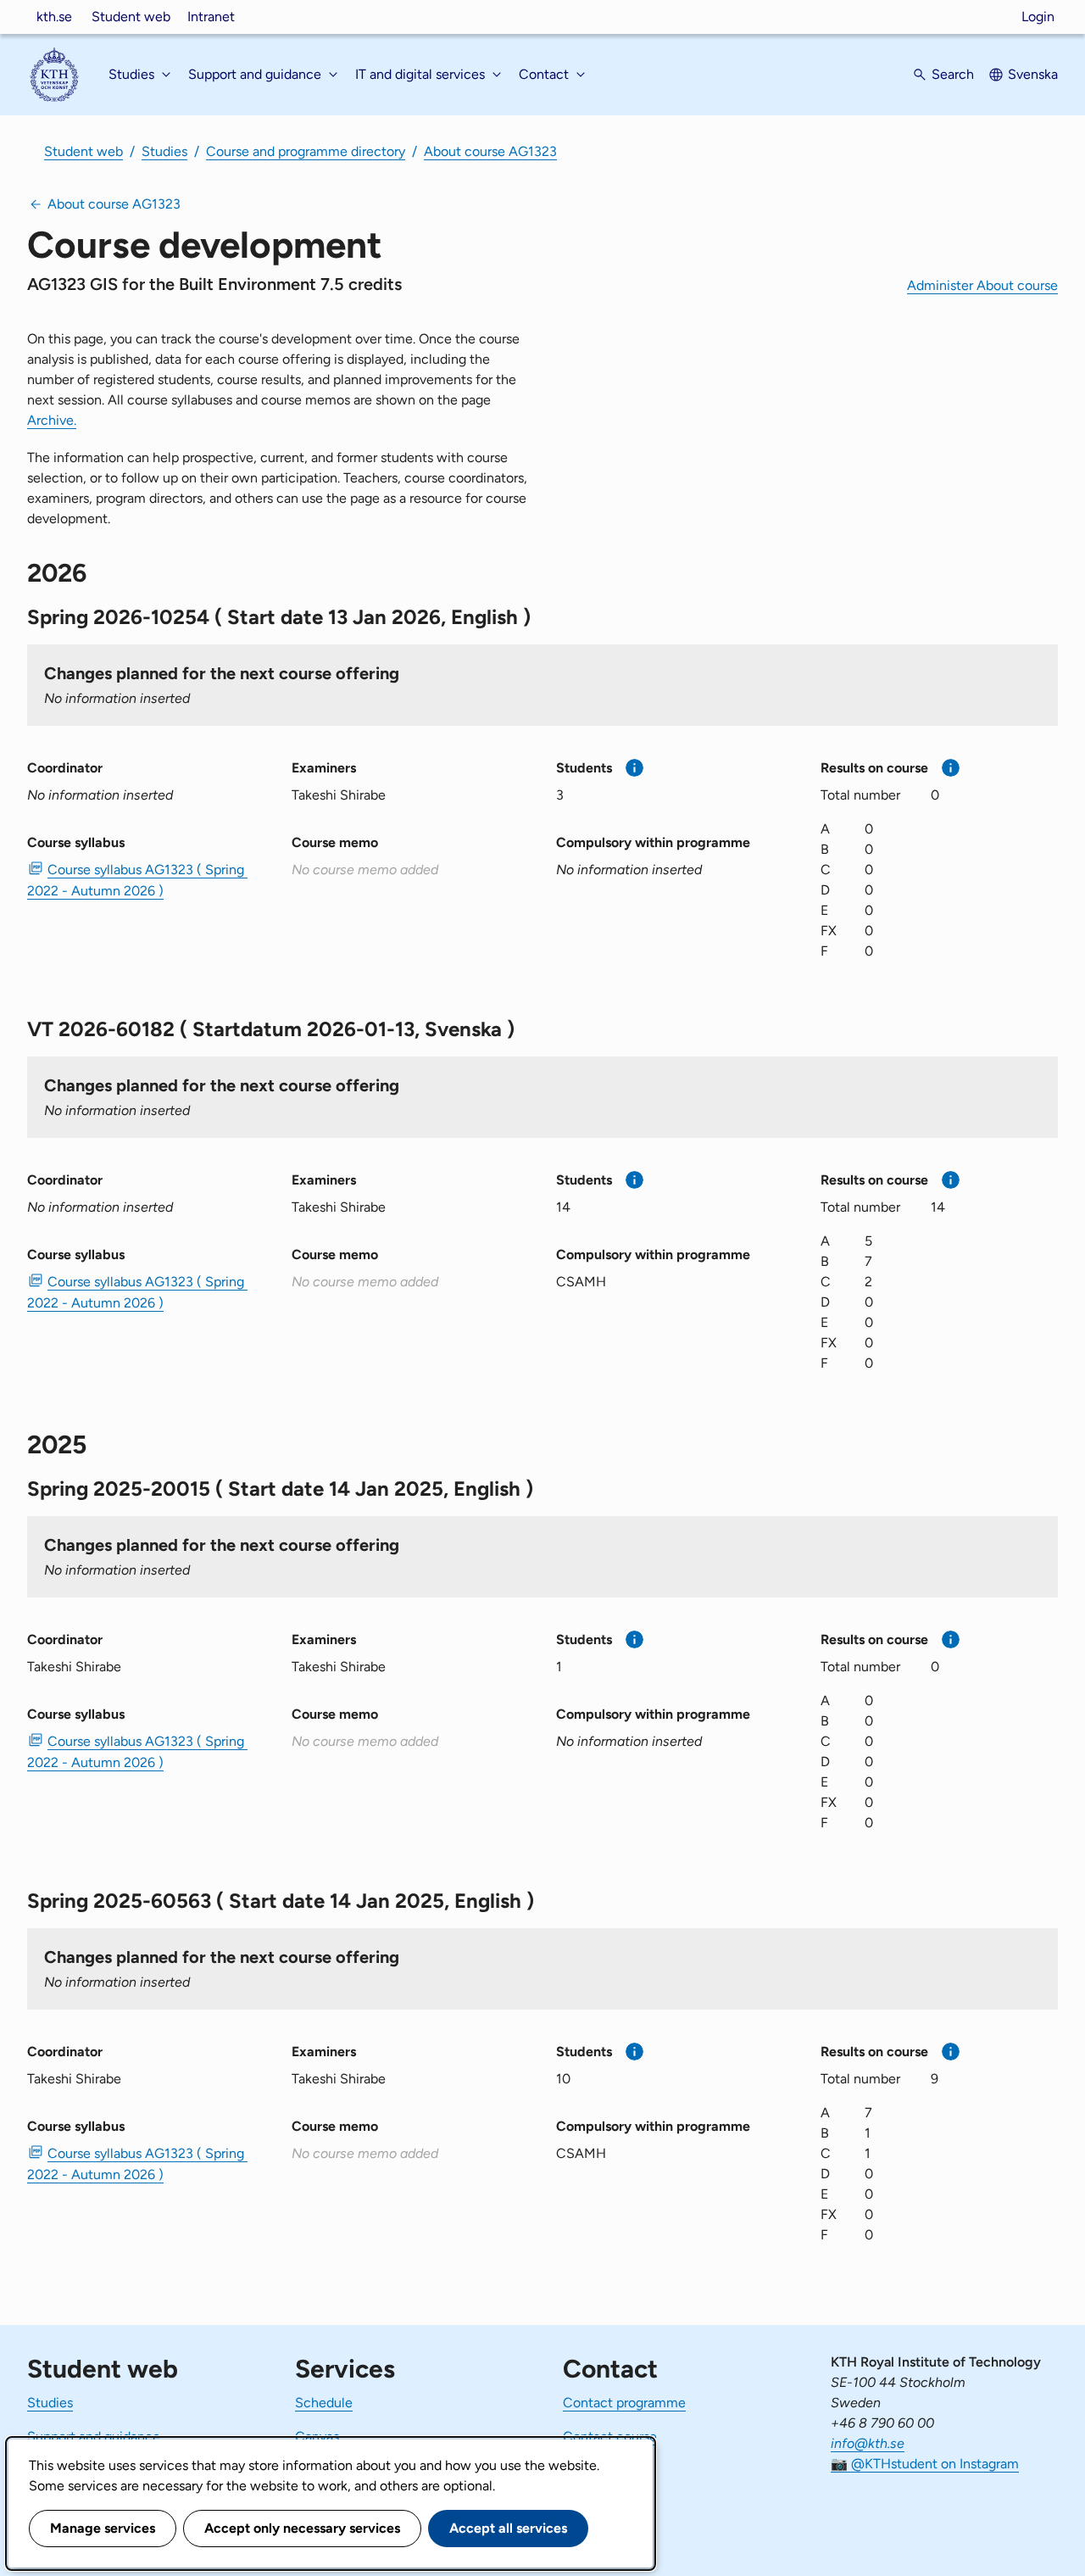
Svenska (1033, 74)
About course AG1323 (490, 151)
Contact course (610, 2437)
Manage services (103, 2528)
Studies (164, 151)
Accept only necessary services (302, 2528)
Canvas (317, 2437)
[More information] (634, 768)
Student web (131, 17)
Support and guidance (94, 2437)
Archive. (52, 420)
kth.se (54, 17)
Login (1038, 17)
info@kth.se (868, 2443)
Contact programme (624, 2403)
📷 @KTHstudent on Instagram (925, 2464)
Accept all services (508, 2528)
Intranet (211, 17)
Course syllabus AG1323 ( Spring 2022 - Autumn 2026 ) (137, 880)
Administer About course (982, 285)
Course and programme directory (306, 151)
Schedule (324, 2403)
